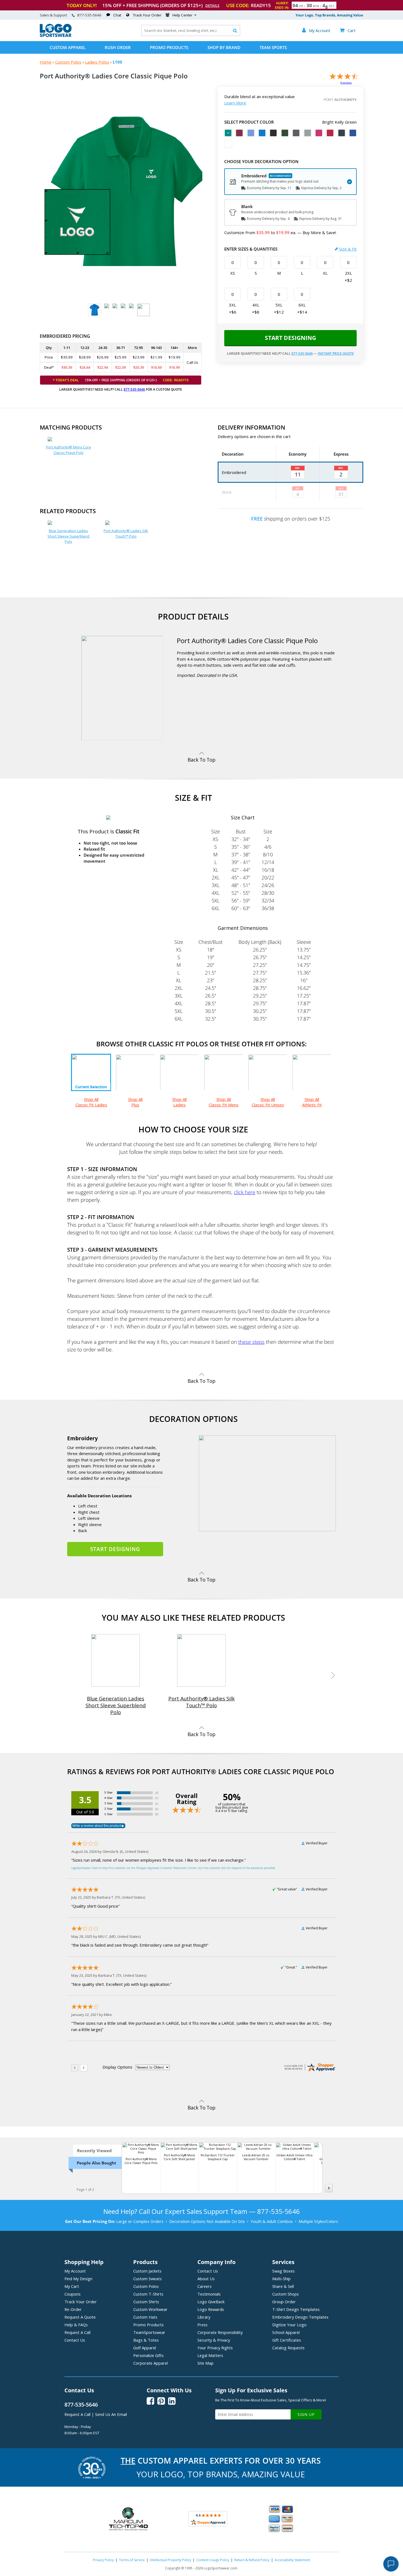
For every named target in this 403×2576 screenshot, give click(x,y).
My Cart (72, 2286)
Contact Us (75, 2340)
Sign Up (306, 2414)
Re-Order (73, 2309)
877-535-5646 (89, 15)
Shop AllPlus (135, 1102)
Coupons (73, 2294)
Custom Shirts (146, 2302)
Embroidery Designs (300, 2317)
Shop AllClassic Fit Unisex (268, 1102)
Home (46, 62)
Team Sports (273, 47)
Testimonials (209, 2294)
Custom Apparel (68, 47)
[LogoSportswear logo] (56, 36)
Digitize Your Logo (289, 2325)
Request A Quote (80, 2317)
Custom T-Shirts (148, 2294)
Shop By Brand (224, 47)
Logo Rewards (211, 2309)
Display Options (117, 2067)
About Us (206, 2279)
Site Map (205, 2363)
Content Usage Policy (213, 2560)
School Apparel (286, 2332)
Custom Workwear (150, 2309)
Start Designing (290, 338)
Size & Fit (348, 249)
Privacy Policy (103, 2560)
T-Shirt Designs (296, 2309)
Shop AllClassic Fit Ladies (91, 1102)
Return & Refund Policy (252, 2560)
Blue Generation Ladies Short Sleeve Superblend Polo (68, 536)
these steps (251, 1342)
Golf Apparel (145, 2348)
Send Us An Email (111, 2414)
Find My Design (78, 2279)
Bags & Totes (146, 2340)
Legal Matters (210, 2355)
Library (204, 2317)
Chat (117, 15)
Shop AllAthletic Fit (312, 1102)
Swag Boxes (283, 2271)
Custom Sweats (147, 2279)
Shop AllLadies (179, 1102)
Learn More (235, 103)
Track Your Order (147, 15)
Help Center (182, 15)
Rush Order (118, 47)
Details (212, 5)
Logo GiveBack (211, 2302)
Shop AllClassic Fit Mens (224, 1102)
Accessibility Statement (292, 2560)
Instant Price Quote (336, 353)
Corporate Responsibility (220, 2332)
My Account (75, 2271)
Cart (348, 30)
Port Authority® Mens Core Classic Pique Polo (69, 450)
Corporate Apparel (151, 2363)
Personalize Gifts (148, 2355)
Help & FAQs (76, 2325)
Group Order (284, 2302)
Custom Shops (286, 2294)
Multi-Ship (281, 2279)
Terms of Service (132, 2560)
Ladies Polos (97, 62)
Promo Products (169, 47)
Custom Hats (145, 2317)
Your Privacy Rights (215, 2348)
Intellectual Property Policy (171, 2560)
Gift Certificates (287, 2340)
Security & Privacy (214, 2340)
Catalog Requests (288, 2348)
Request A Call (77, 2332)
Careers (205, 2286)
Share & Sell (283, 2286)
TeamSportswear (149, 2332)
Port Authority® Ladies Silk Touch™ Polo (126, 533)
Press (202, 2325)
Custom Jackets (147, 2271)
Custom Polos (68, 62)
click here (245, 1192)
